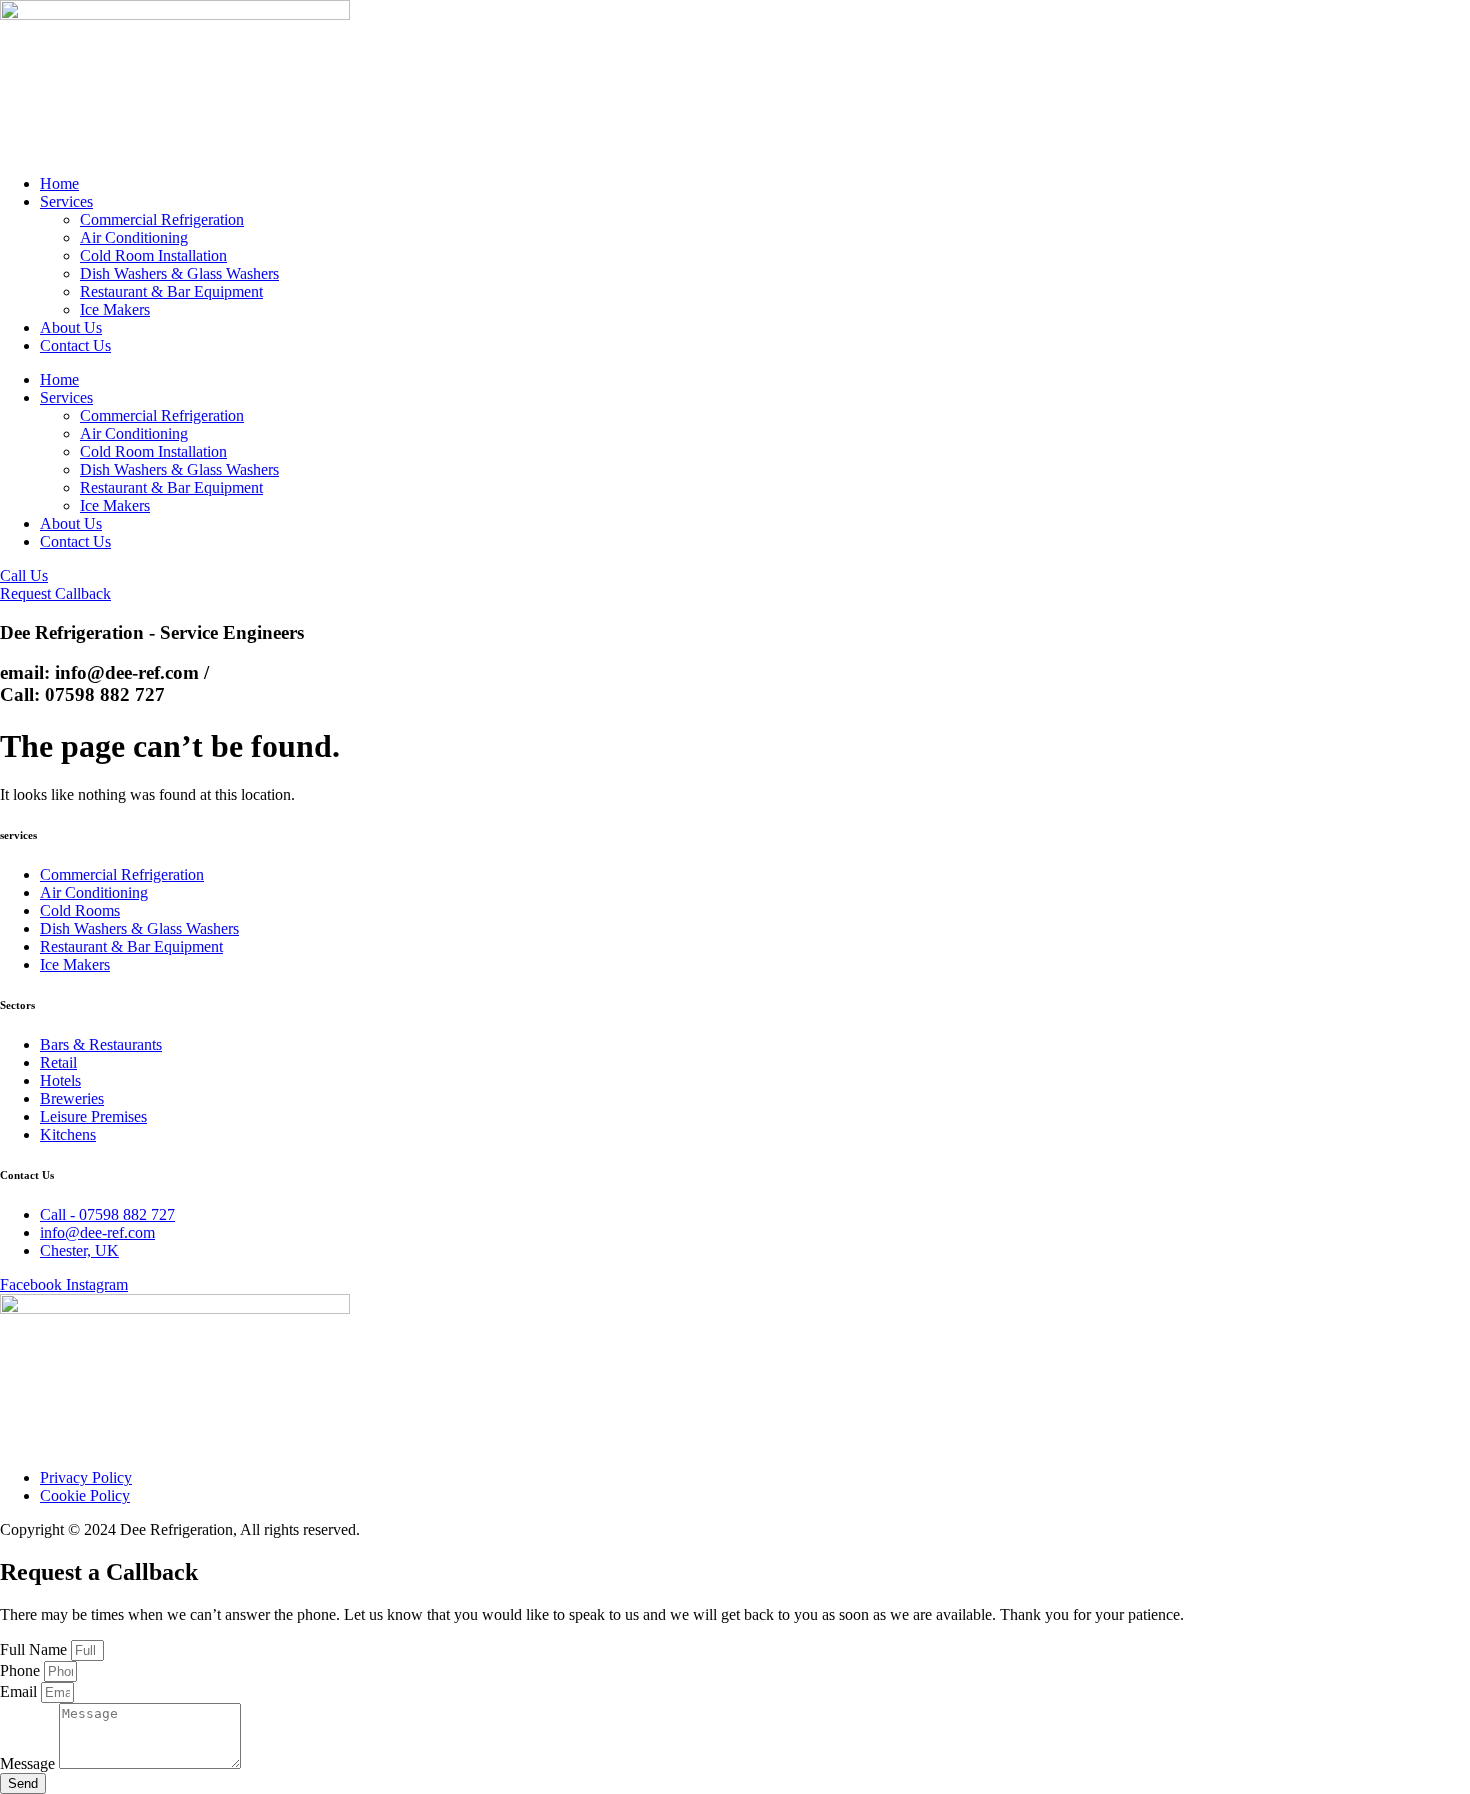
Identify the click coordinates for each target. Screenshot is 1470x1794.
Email (20, 1691)
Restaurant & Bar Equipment (171, 291)
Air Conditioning (134, 237)
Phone (22, 1670)
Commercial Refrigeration (162, 219)
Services (66, 201)
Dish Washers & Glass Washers (179, 273)
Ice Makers (115, 309)
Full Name (35, 1649)
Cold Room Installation (153, 255)
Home (59, 183)
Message (29, 1763)
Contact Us (75, 345)
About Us (71, 327)
